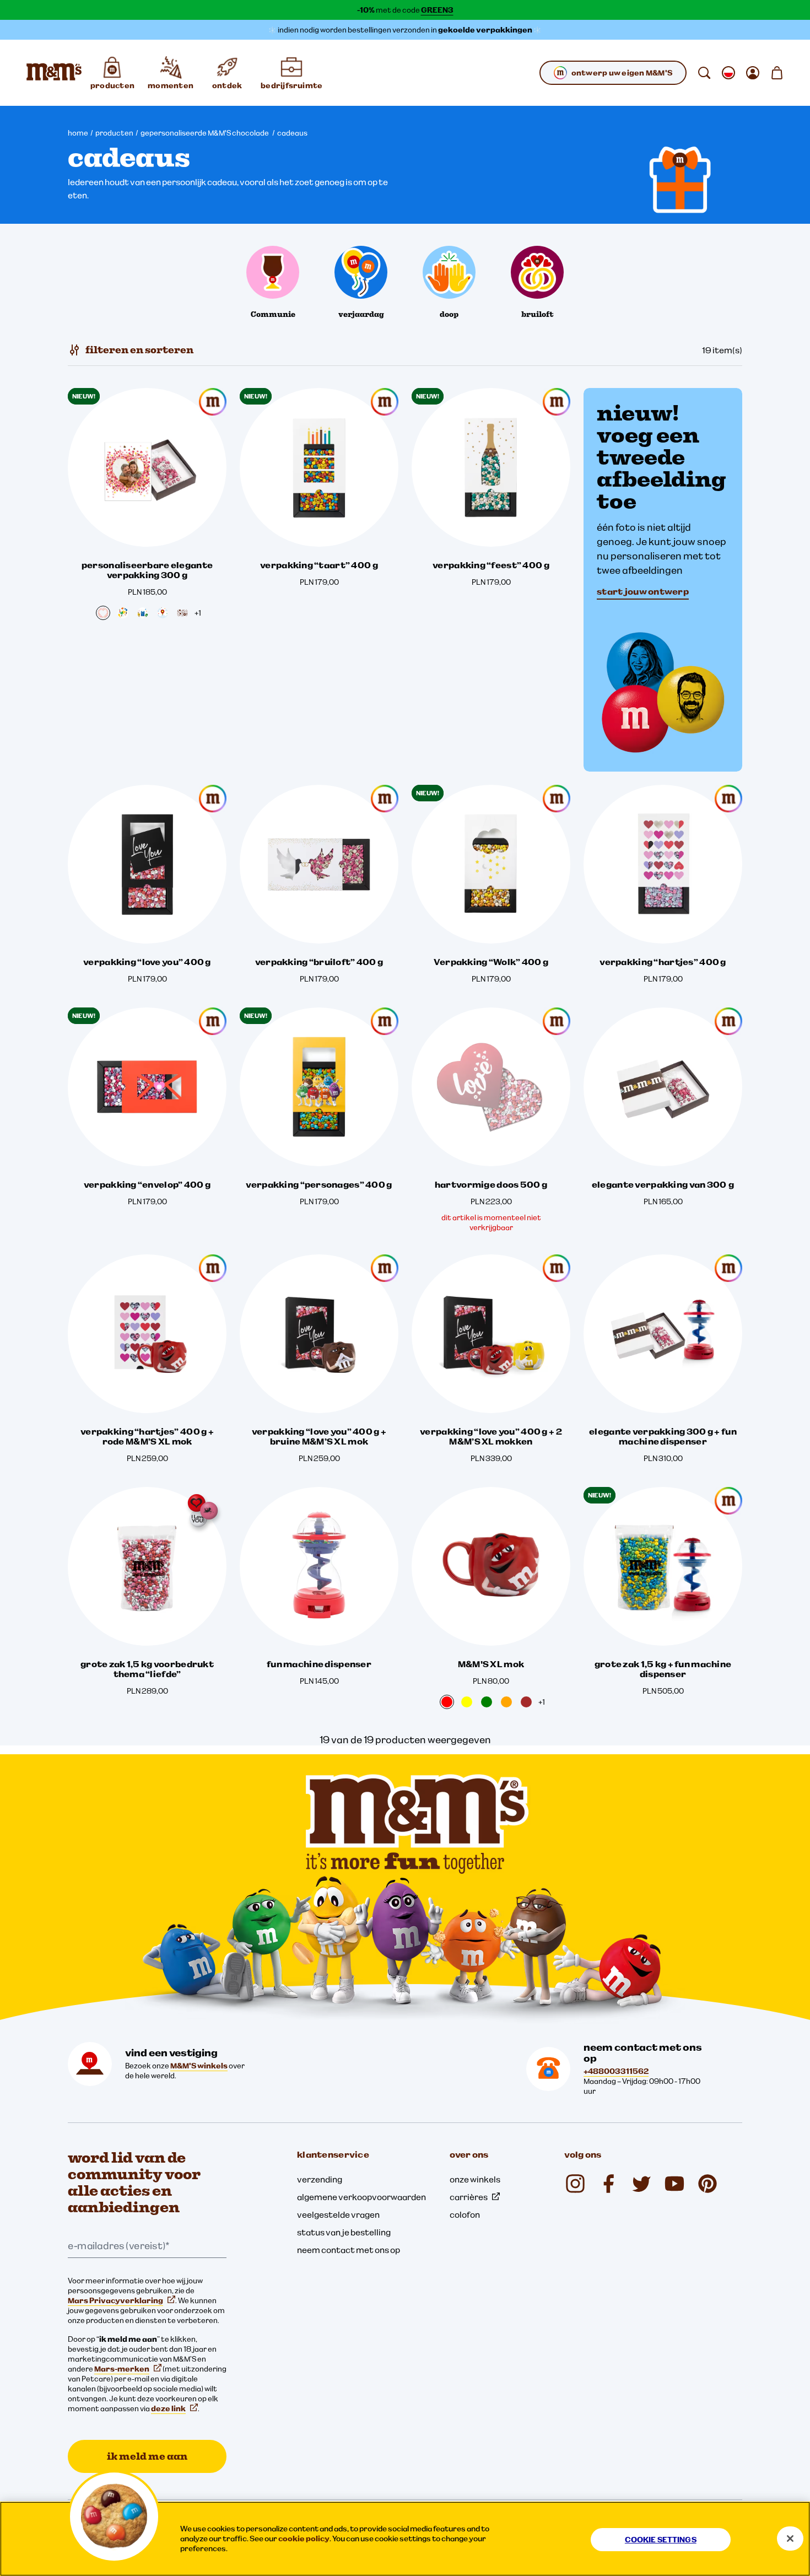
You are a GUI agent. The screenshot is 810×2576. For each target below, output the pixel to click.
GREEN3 (437, 10)
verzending (320, 2179)
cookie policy (304, 2539)
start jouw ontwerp (643, 591)
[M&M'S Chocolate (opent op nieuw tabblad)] (708, 2184)
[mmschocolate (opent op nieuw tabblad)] (575, 2184)
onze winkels (475, 2179)
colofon (465, 2214)
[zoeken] (704, 73)
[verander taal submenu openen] (728, 73)
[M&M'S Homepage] (54, 73)
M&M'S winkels (199, 2066)
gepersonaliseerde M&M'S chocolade (205, 133)
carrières (469, 2197)
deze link (168, 2408)
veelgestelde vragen (338, 2214)
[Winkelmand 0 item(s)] (777, 73)
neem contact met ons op (349, 2250)
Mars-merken (122, 2369)
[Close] (790, 2539)
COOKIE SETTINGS (661, 2540)
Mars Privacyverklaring (115, 2300)
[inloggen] (753, 73)
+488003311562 (616, 2071)
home (78, 133)
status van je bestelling (344, 2232)
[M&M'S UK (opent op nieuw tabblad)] (608, 2184)
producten (114, 133)
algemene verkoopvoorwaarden (361, 2197)
